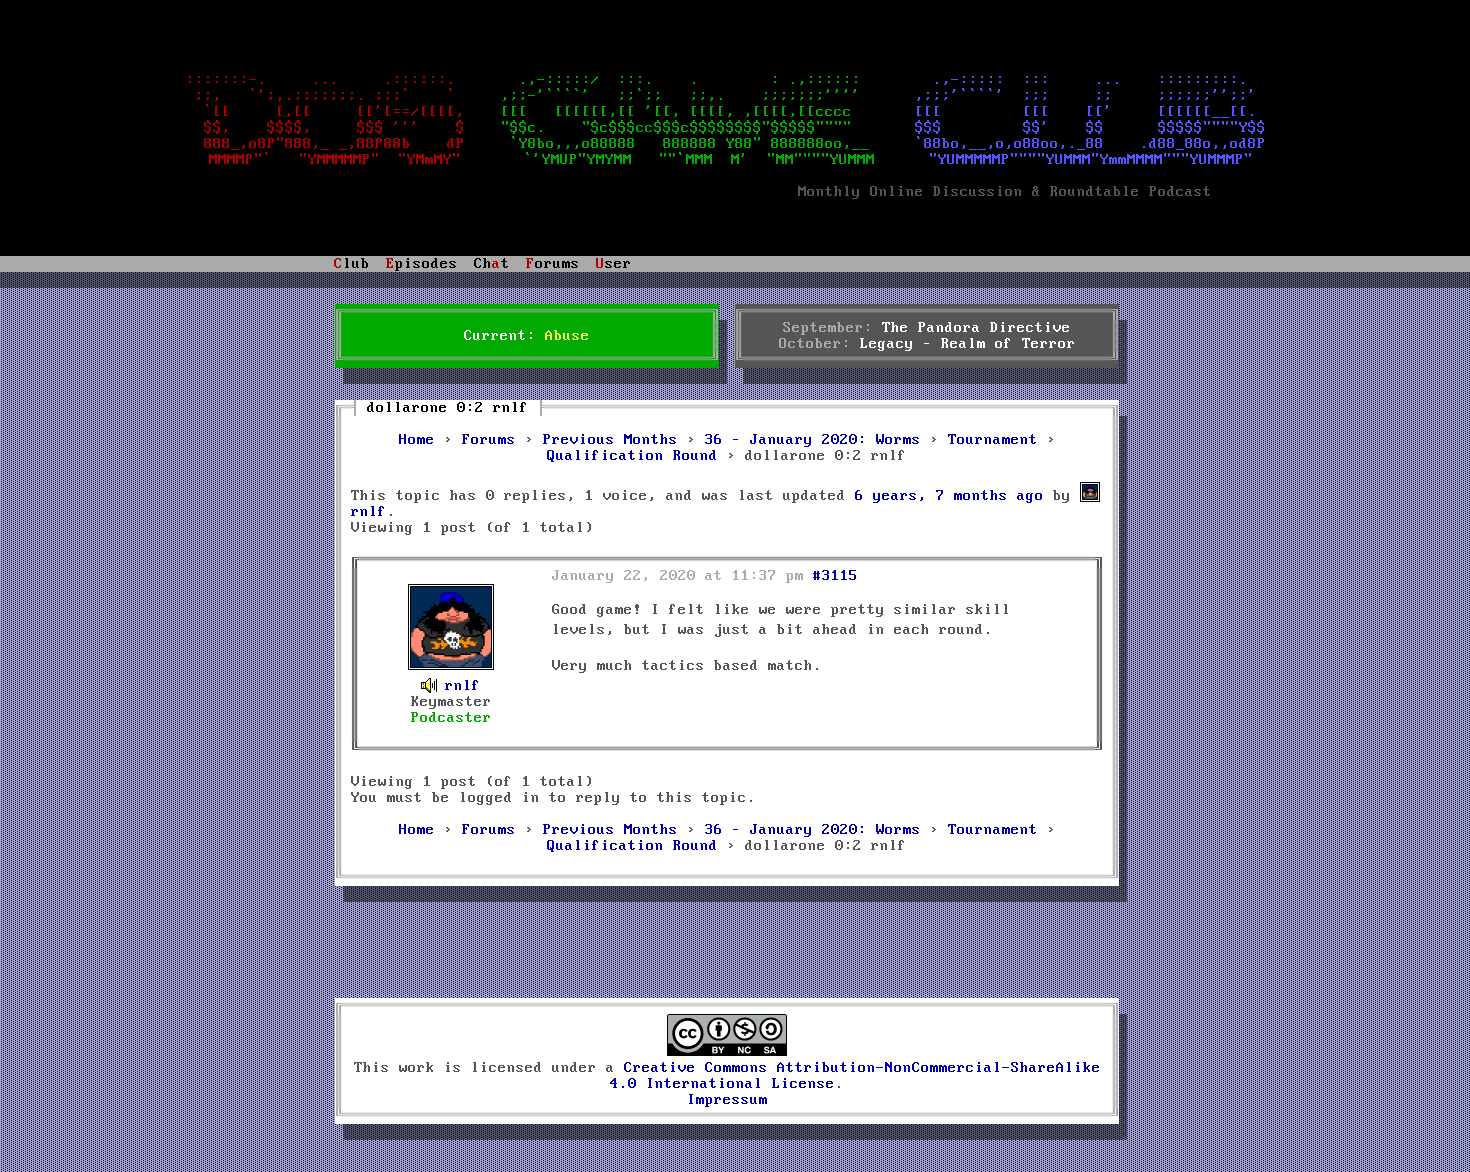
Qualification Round (632, 456)
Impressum (727, 1100)
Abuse (567, 336)
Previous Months (610, 440)
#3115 (835, 576)
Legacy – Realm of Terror (968, 344)
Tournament (993, 440)
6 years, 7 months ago (949, 496)
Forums (489, 440)
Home (417, 440)
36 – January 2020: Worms (813, 440)
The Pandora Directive (976, 328)
